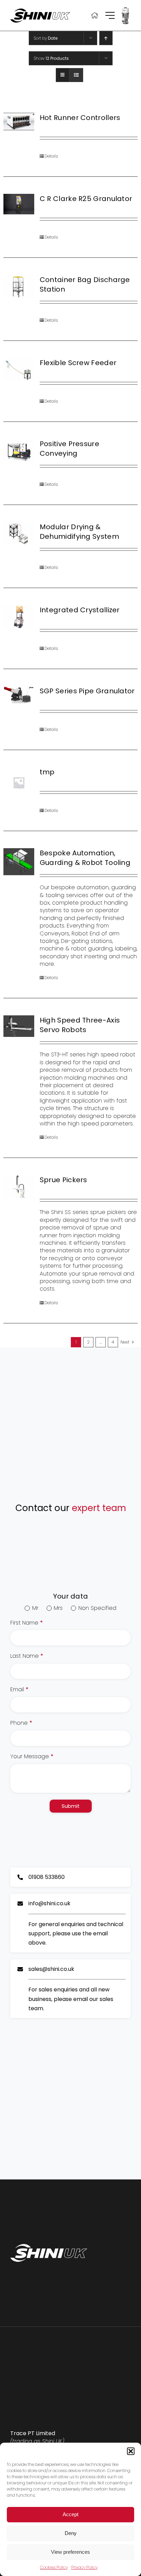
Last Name (27, 1656)
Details (51, 156)
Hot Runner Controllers (80, 118)
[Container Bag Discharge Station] (19, 286)
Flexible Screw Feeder (78, 363)
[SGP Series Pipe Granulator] (19, 695)
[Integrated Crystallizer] (19, 617)
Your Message (32, 1757)
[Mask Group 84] (125, 8)
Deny (71, 2533)
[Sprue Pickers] (19, 1187)
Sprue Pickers (63, 1180)
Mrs (58, 1608)
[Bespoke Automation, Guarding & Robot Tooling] (19, 862)
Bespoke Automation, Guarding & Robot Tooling (85, 858)
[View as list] (76, 75)
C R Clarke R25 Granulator (86, 199)
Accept (70, 2514)
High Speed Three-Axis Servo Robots (80, 1025)
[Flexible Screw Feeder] (19, 370)
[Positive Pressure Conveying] (19, 451)
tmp (47, 772)
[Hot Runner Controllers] (19, 122)
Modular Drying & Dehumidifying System (79, 532)
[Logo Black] (40, 11)
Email (19, 1690)
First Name (27, 1623)
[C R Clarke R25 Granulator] (19, 204)
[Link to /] (95, 15)
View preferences (70, 2552)
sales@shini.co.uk (51, 1969)
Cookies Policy (54, 2567)
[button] (131, 2451)
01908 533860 (47, 1877)
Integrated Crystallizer (80, 610)
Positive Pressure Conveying (69, 449)
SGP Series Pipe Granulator (87, 691)
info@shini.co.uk (49, 1903)
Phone (21, 1723)
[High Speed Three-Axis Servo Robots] (19, 1026)
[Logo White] (49, 2247)
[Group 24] (110, 15)
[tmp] (19, 783)
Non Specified (97, 1608)
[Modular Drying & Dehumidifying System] (19, 534)
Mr (35, 1608)
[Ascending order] (106, 38)
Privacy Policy (84, 2567)
